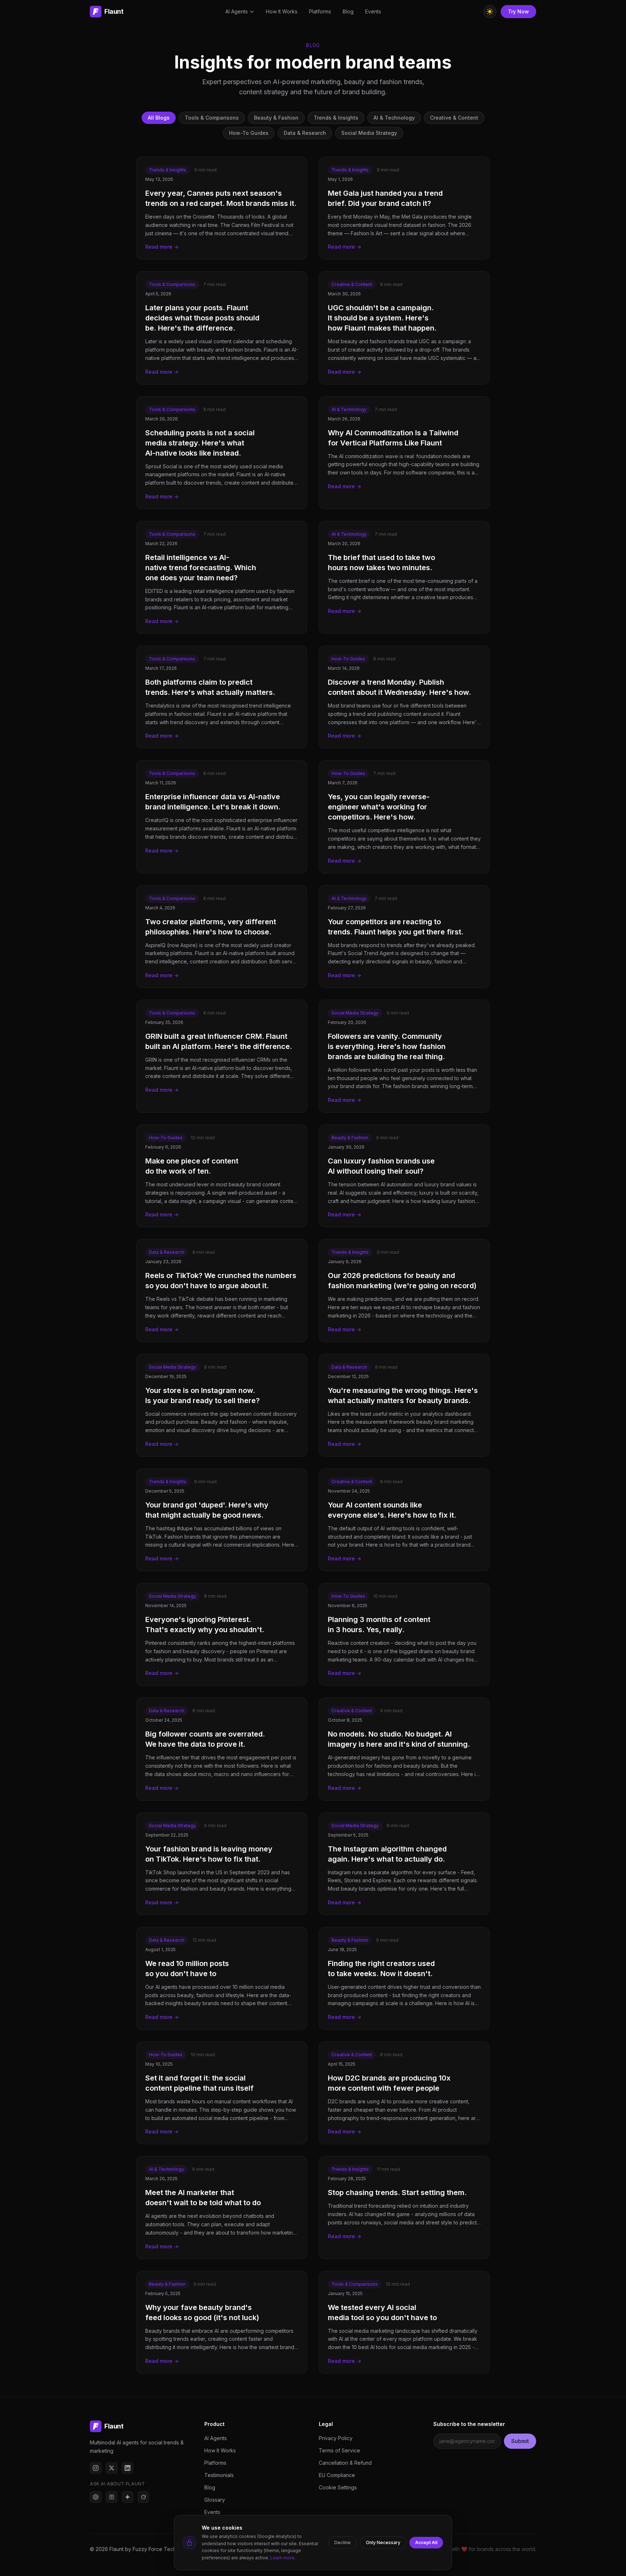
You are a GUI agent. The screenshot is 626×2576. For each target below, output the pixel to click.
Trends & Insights (336, 118)
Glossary (215, 2500)
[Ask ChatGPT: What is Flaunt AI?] (96, 2497)
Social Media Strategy (369, 133)
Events (373, 11)
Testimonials (219, 2475)
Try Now (518, 11)
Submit (520, 2441)
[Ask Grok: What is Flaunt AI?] (143, 2497)
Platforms (320, 11)
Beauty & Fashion (276, 118)
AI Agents (237, 11)
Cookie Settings (338, 2487)
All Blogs (159, 118)
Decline (343, 2542)
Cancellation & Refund (345, 2463)
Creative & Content (454, 118)
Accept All (426, 2542)
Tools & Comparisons (212, 118)
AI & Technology (394, 118)
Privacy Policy (336, 2438)
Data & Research (305, 133)
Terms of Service (339, 2450)
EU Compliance (337, 2475)
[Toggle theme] (490, 12)
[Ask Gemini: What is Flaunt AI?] (128, 2497)
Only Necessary (383, 2542)
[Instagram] (96, 2468)
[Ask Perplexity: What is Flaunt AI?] (112, 2497)
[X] (112, 2468)
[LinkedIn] (128, 2468)
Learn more (282, 2558)
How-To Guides (249, 133)
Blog (348, 11)
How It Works (282, 11)
